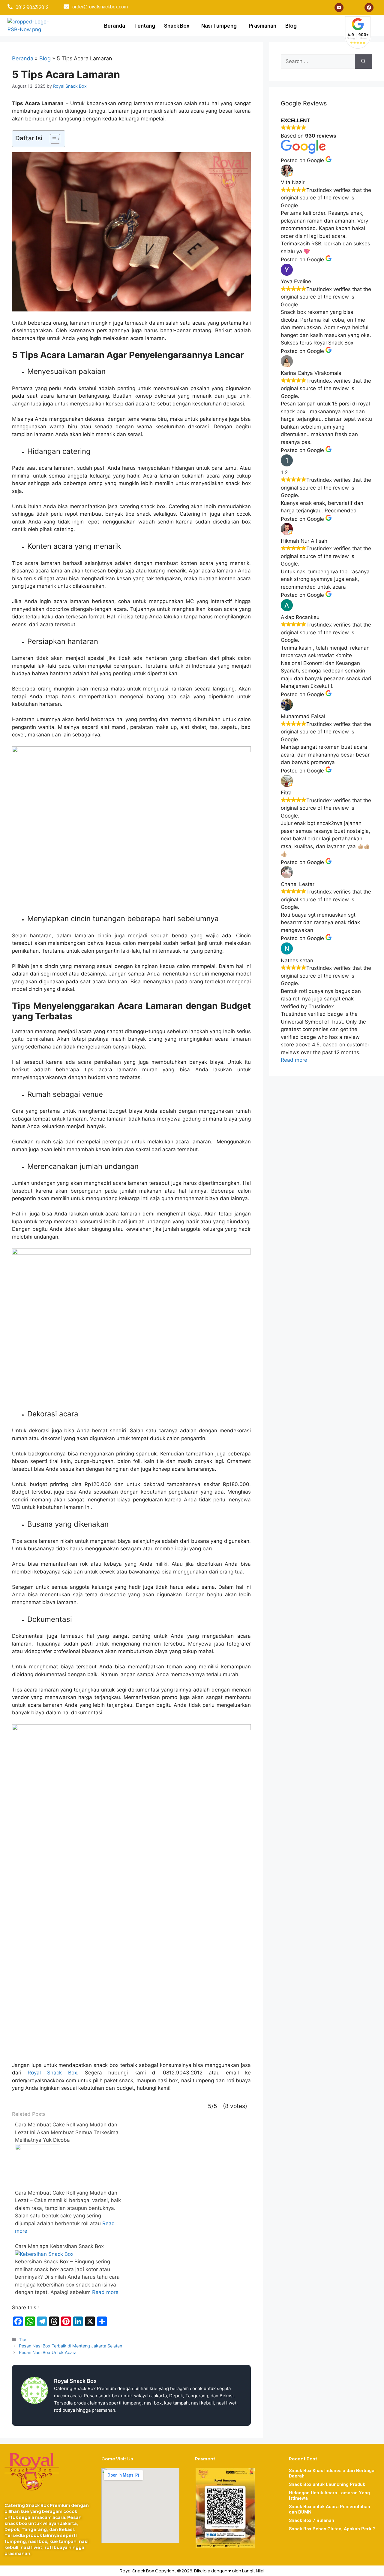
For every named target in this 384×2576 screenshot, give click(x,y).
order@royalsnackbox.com (100, 7)
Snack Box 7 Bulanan (312, 2520)
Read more (105, 2292)
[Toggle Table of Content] (52, 139)
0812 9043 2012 (32, 7)
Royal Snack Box (52, 2073)
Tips (23, 2339)
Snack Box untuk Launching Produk (327, 2484)
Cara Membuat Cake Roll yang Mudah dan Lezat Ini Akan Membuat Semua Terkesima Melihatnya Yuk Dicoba (67, 2132)
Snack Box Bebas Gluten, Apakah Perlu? (332, 2529)
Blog (291, 26)
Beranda (115, 26)
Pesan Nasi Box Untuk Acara (48, 2352)
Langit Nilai (253, 2571)
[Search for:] (318, 62)
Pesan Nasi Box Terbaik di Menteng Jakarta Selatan (70, 2346)
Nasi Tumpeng (219, 26)
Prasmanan (262, 26)
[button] (178, 26)
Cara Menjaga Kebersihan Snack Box (59, 2246)
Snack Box (177, 26)
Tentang (145, 26)
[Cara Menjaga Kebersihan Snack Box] (44, 2254)
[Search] (363, 62)
